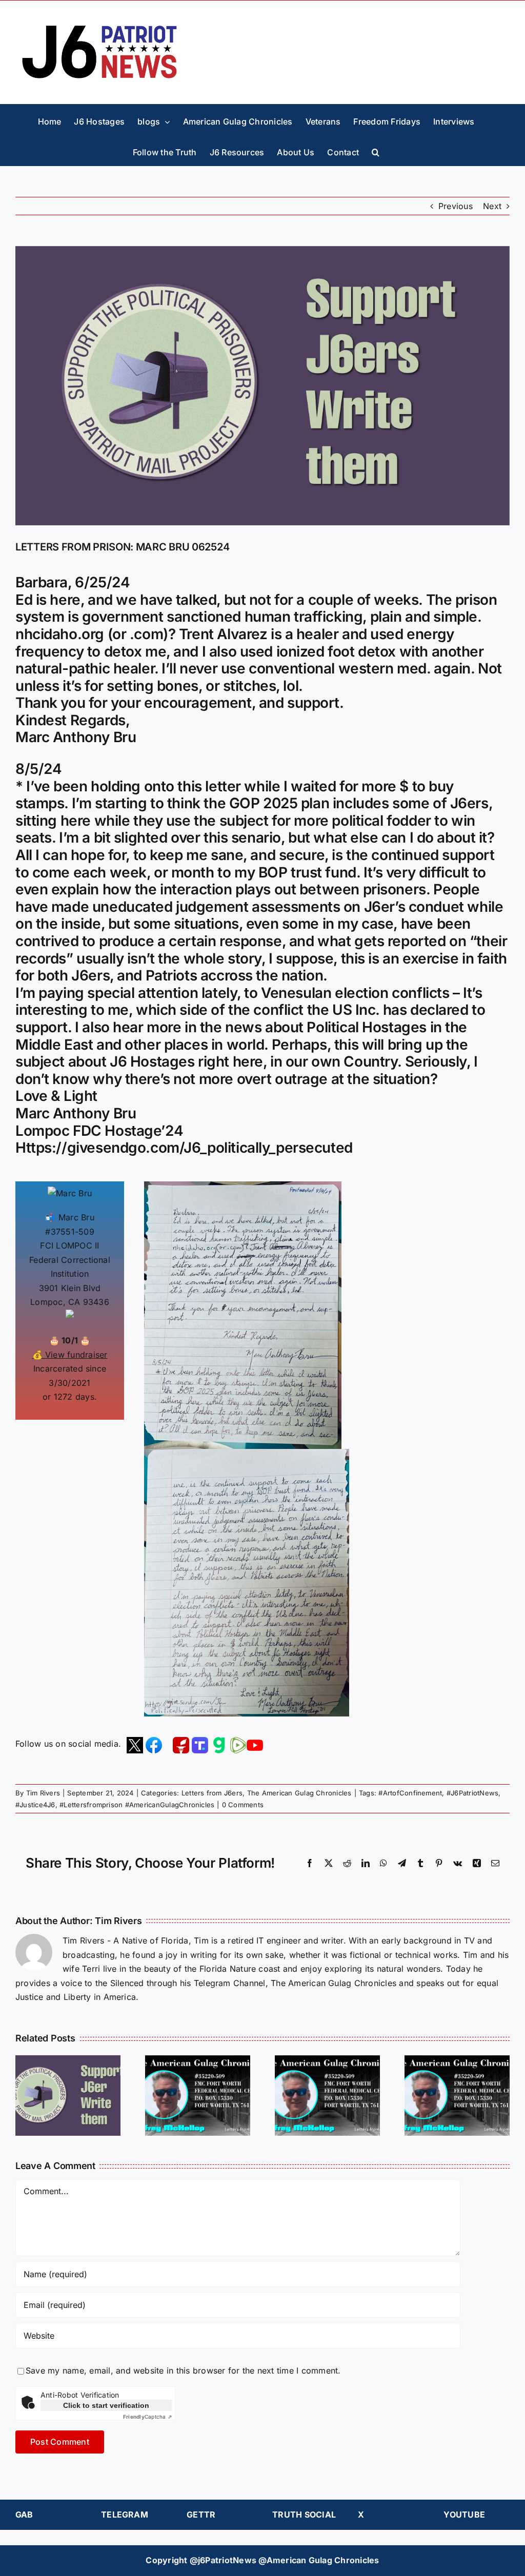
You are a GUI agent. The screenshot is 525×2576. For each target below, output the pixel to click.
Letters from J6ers (212, 1793)
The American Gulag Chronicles (299, 1793)
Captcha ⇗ (147, 2417)
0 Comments (243, 1805)
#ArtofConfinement (410, 1793)
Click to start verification (106, 2405)
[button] (376, 150)
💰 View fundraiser (70, 1355)
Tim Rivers (43, 1793)
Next (492, 206)
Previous (456, 206)
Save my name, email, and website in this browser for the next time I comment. (183, 2370)
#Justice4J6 (35, 1805)
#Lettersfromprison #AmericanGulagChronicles (137, 1805)
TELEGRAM (125, 2514)
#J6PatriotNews (472, 1793)
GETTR (201, 2514)
